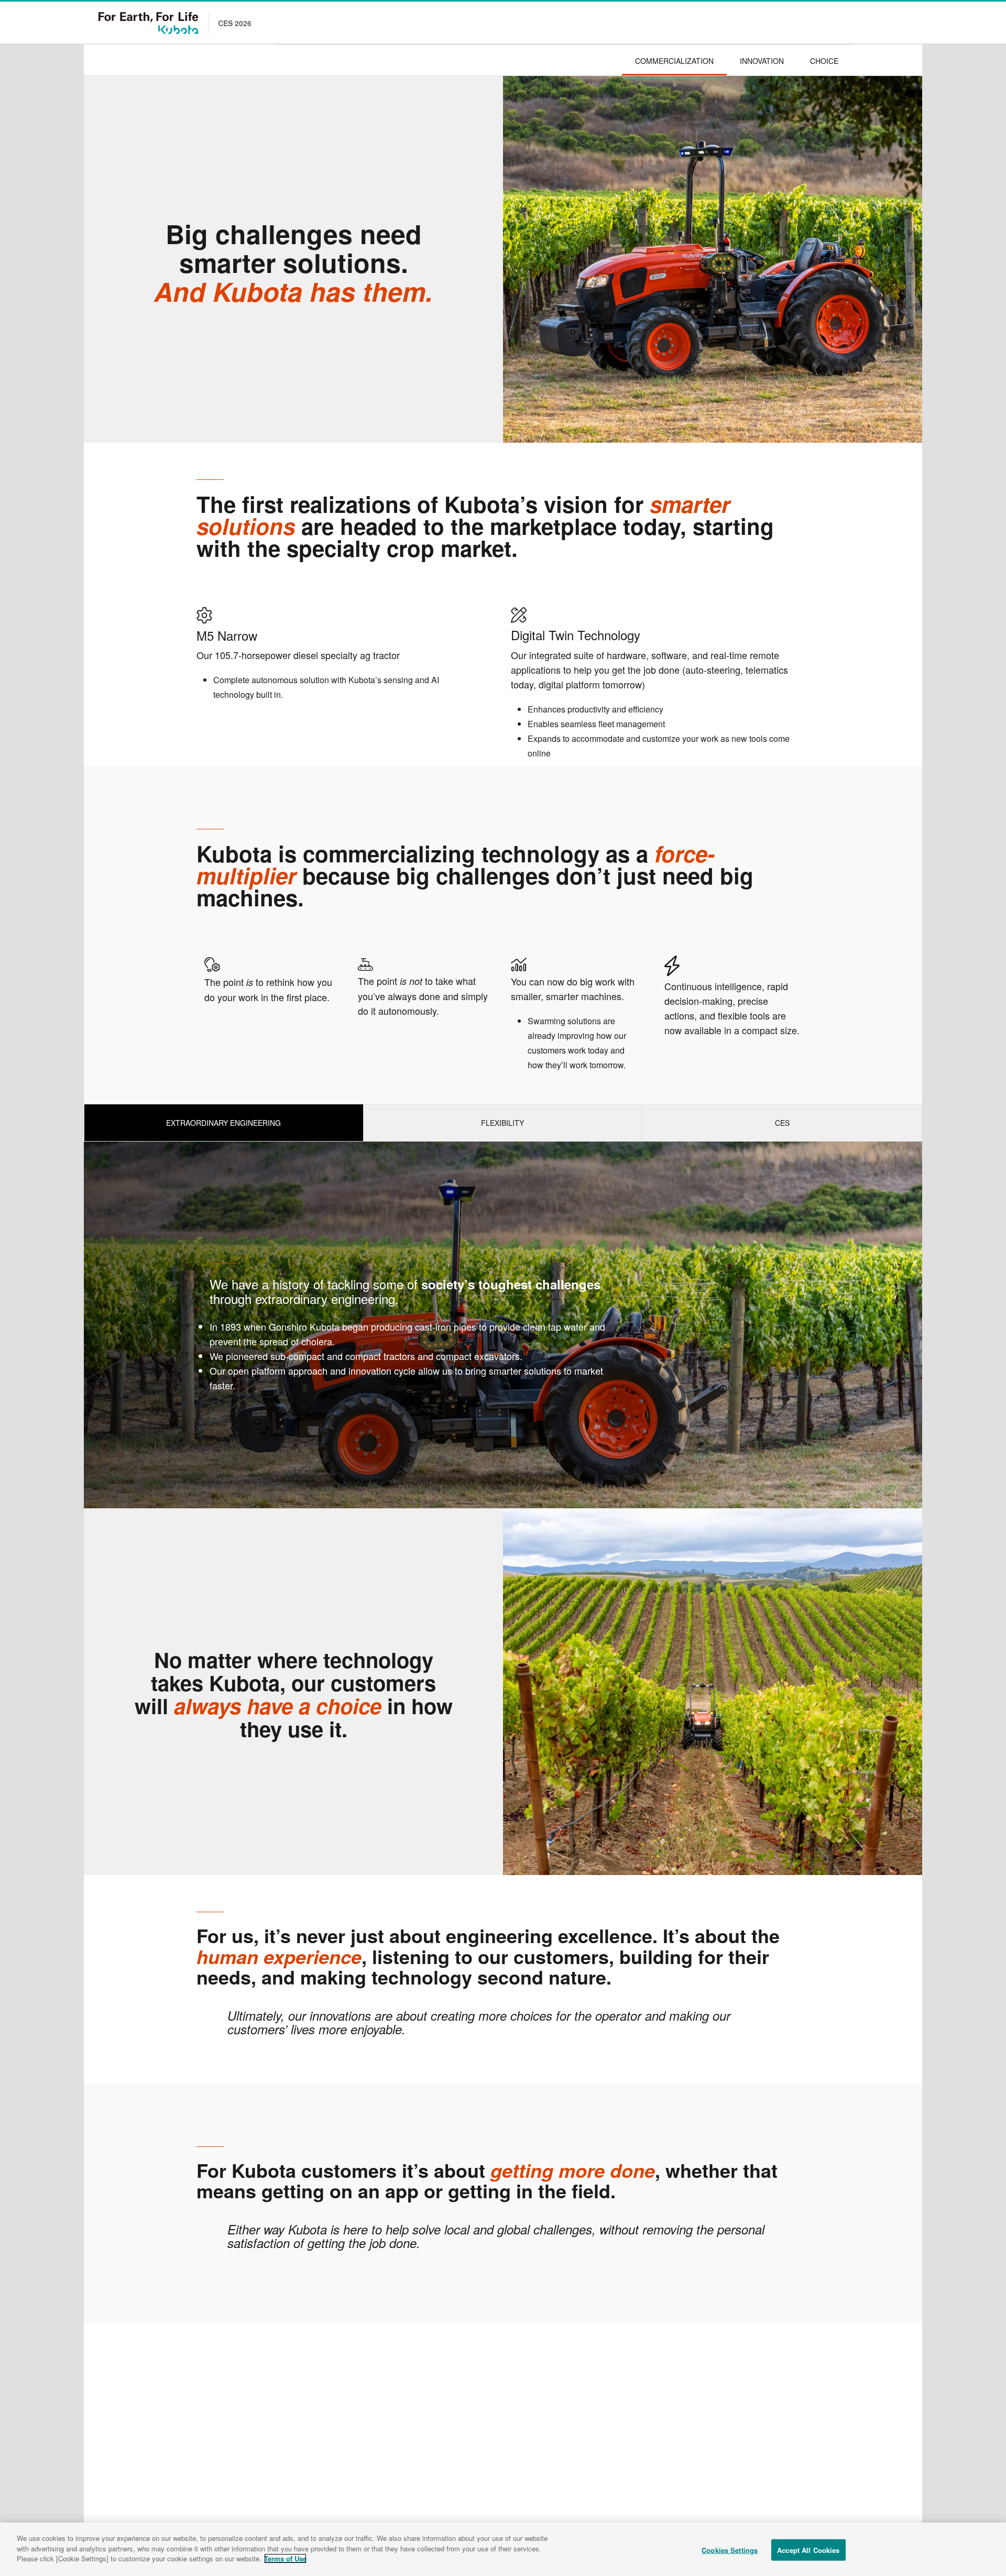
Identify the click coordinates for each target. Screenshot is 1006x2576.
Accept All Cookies (808, 2550)
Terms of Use (285, 2558)
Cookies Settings (730, 2550)
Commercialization (674, 61)
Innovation (762, 61)
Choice (824, 61)
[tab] (224, 1123)
